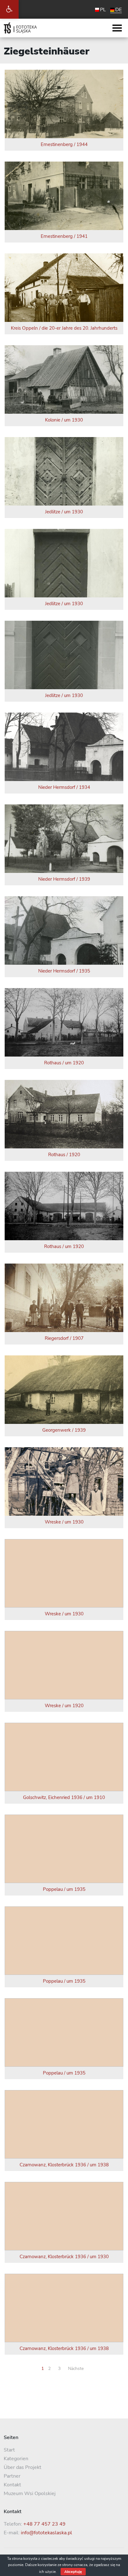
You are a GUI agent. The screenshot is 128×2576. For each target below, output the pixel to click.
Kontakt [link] (12, 2485)
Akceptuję (73, 2572)
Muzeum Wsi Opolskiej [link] (30, 2494)
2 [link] (49, 2369)
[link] (9, 9)
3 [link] (59, 2369)
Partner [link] (12, 2476)
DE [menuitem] (119, 10)
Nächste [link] (76, 2369)
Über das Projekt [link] (23, 2467)
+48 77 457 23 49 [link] (44, 2524)
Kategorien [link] (16, 2459)
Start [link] (9, 2450)
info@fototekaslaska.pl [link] (46, 2533)
